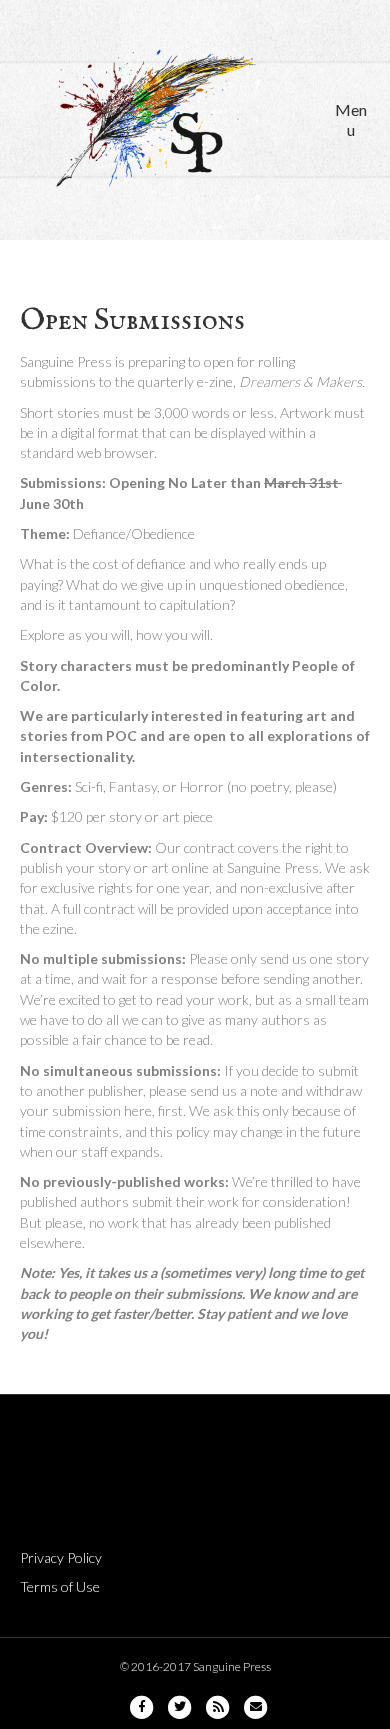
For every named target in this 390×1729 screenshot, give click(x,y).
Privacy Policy (61, 1557)
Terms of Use (60, 1586)
